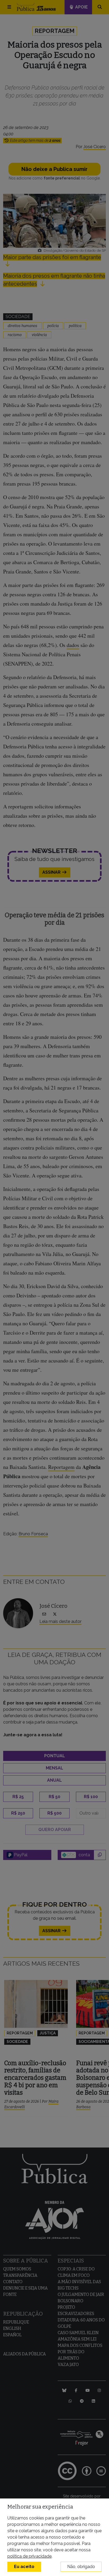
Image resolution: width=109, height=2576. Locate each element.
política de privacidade (29, 2556)
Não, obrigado (81, 2567)
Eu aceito (24, 2567)
